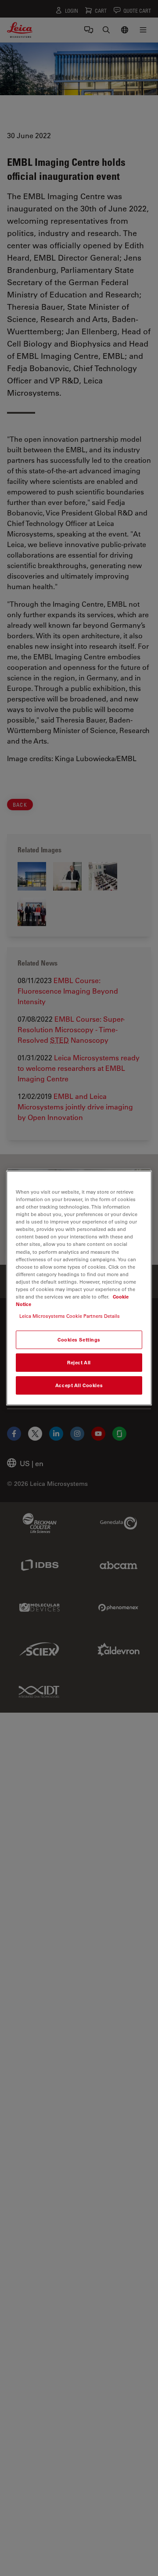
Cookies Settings (79, 1340)
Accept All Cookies (79, 1385)
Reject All (79, 1362)
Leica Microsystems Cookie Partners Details (70, 1316)
